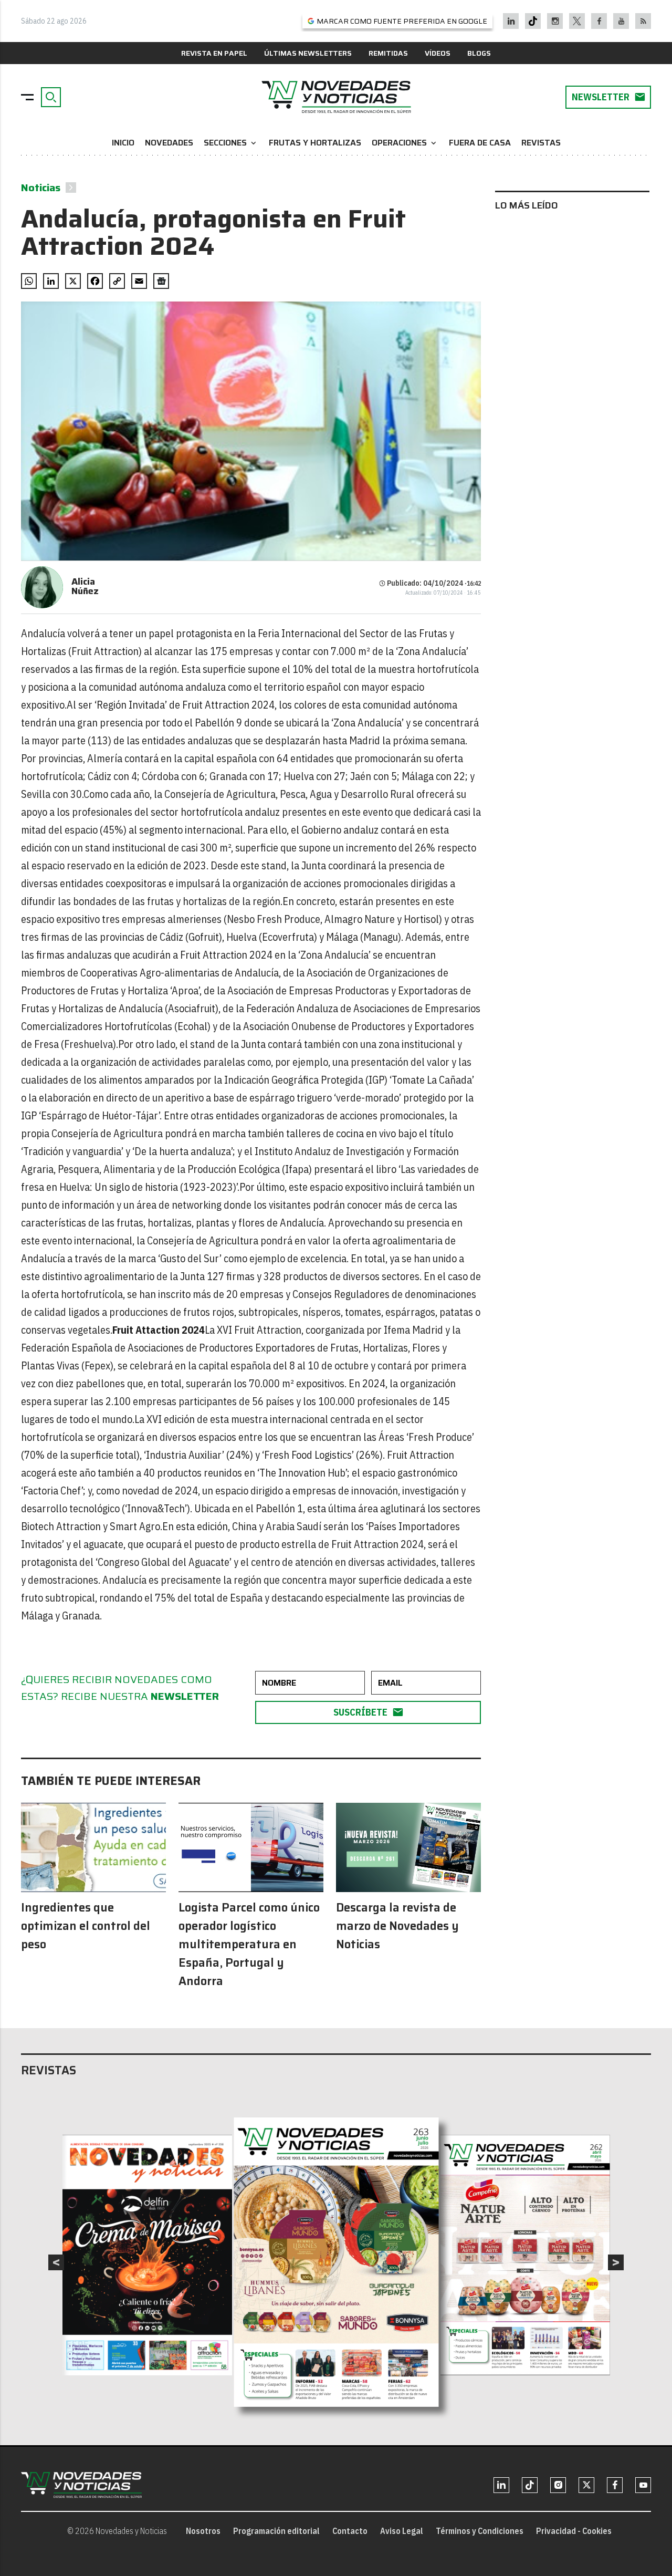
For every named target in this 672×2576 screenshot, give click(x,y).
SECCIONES (231, 143)
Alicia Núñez (85, 586)
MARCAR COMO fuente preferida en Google (402, 21)
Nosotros (203, 2531)
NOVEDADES (169, 143)
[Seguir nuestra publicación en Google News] (161, 281)
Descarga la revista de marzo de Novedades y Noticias (397, 1926)
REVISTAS (541, 143)
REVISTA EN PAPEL (214, 53)
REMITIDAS (388, 53)
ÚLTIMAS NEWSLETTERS (308, 53)
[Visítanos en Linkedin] (511, 21)
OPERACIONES (405, 143)
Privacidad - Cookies (574, 2531)
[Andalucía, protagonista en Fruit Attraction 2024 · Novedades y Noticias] (336, 97)
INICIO (123, 143)
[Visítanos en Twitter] (577, 21)
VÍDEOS (438, 53)
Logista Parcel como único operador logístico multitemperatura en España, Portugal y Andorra (249, 1944)
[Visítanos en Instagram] (555, 21)
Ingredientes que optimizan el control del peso (86, 1926)
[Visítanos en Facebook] (599, 21)
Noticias (41, 188)
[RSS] (643, 21)
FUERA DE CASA (480, 143)
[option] (337, 2262)
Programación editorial (276, 2531)
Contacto (350, 2531)
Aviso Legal (402, 2531)
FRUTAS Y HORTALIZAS (315, 143)
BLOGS (479, 53)
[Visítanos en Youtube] (621, 21)
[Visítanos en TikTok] (533, 21)
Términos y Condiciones (480, 2531)
